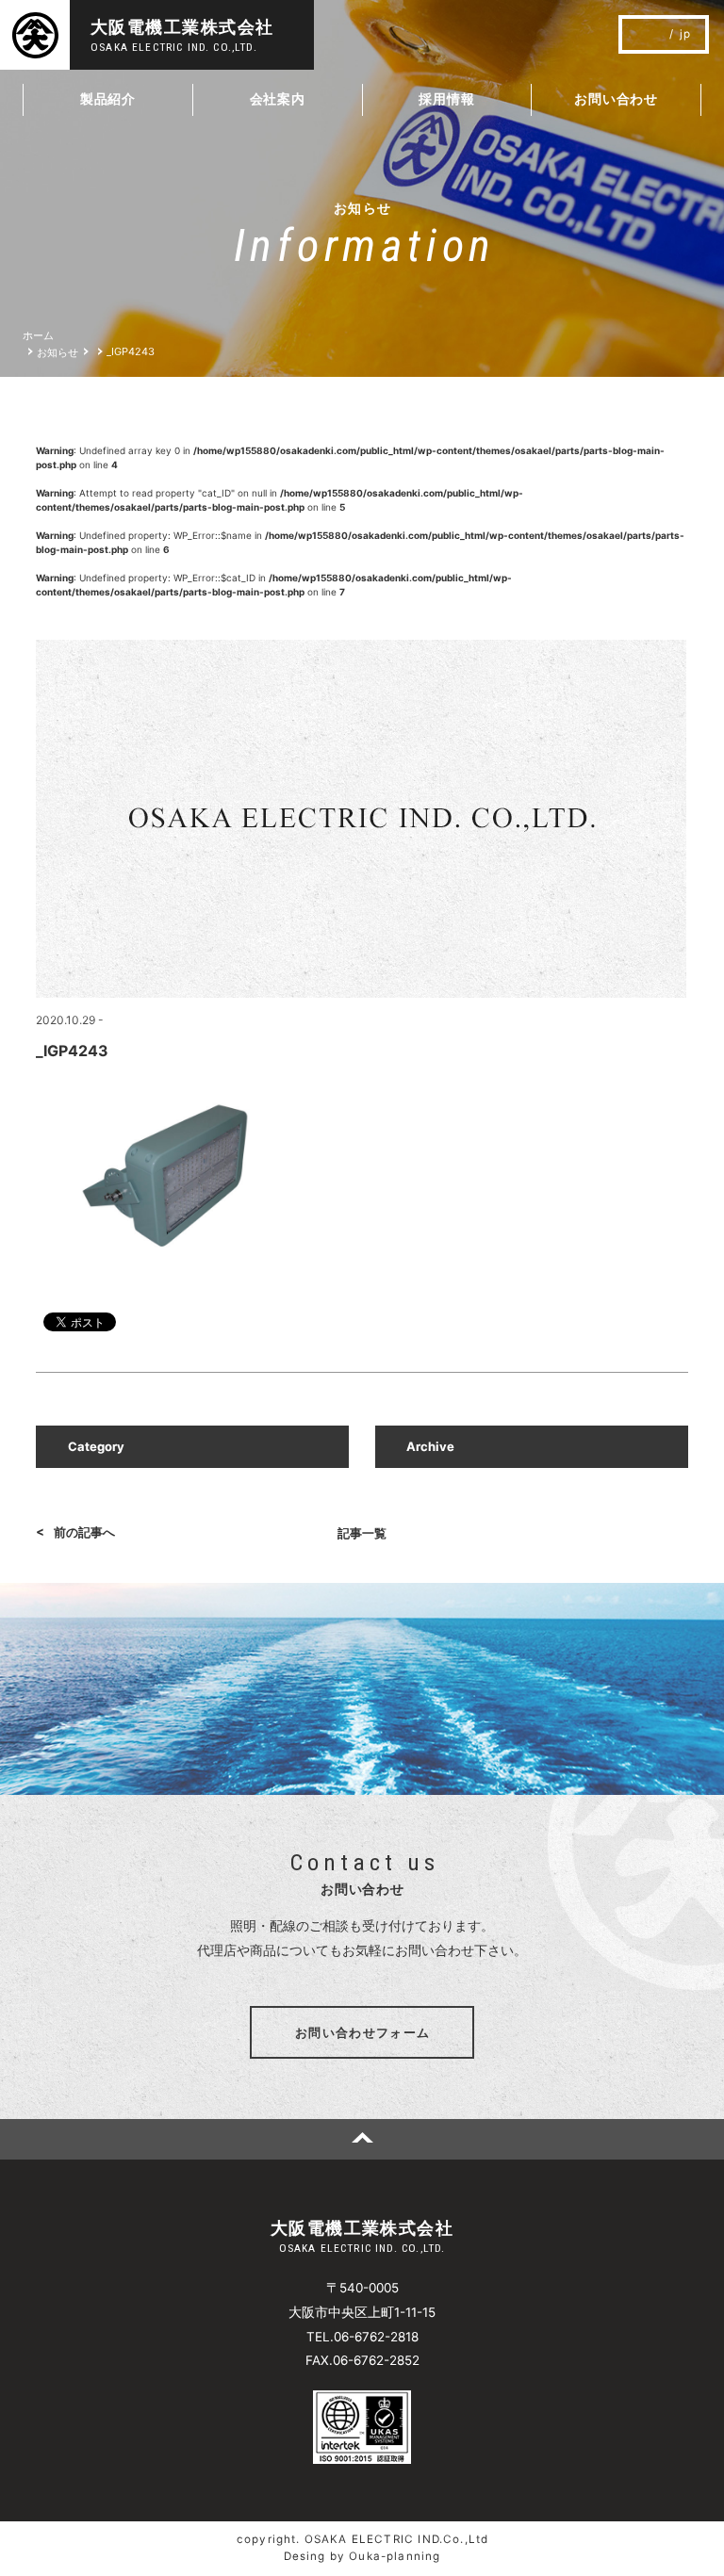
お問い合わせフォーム (362, 2032)
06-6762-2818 (376, 2337)
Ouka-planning (395, 2556)
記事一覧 (362, 1533)
